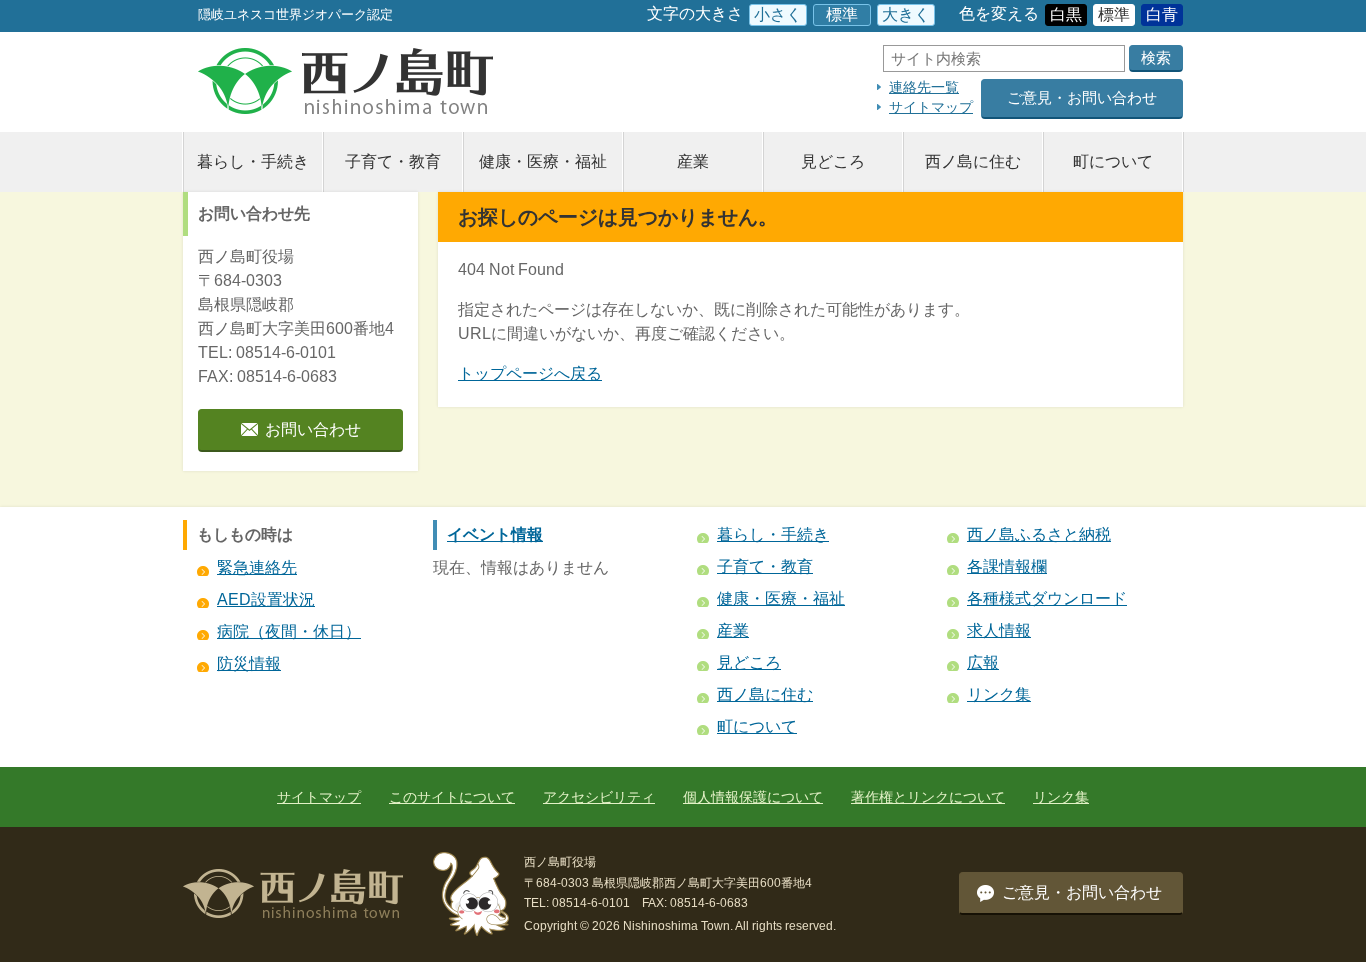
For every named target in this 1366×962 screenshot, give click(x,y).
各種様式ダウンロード (1047, 598)
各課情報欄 (1007, 566)
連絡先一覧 (924, 87)
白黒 (1066, 14)
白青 (1162, 14)
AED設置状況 (266, 599)
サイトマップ (931, 107)
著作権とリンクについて (928, 797)
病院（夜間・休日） (289, 631)
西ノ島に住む (973, 161)
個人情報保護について (753, 797)
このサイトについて (452, 797)
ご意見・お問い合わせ (1082, 97)
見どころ (833, 161)
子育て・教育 (393, 161)
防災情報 (249, 663)
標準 (842, 14)
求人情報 (999, 630)
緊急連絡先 (257, 567)
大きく (906, 14)
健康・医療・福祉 (543, 161)
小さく (778, 14)
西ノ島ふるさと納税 (1039, 534)
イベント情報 (495, 534)
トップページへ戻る (530, 373)
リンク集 (999, 694)
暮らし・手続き (253, 161)
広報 (983, 662)
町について (1113, 161)
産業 (693, 161)
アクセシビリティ (599, 797)
